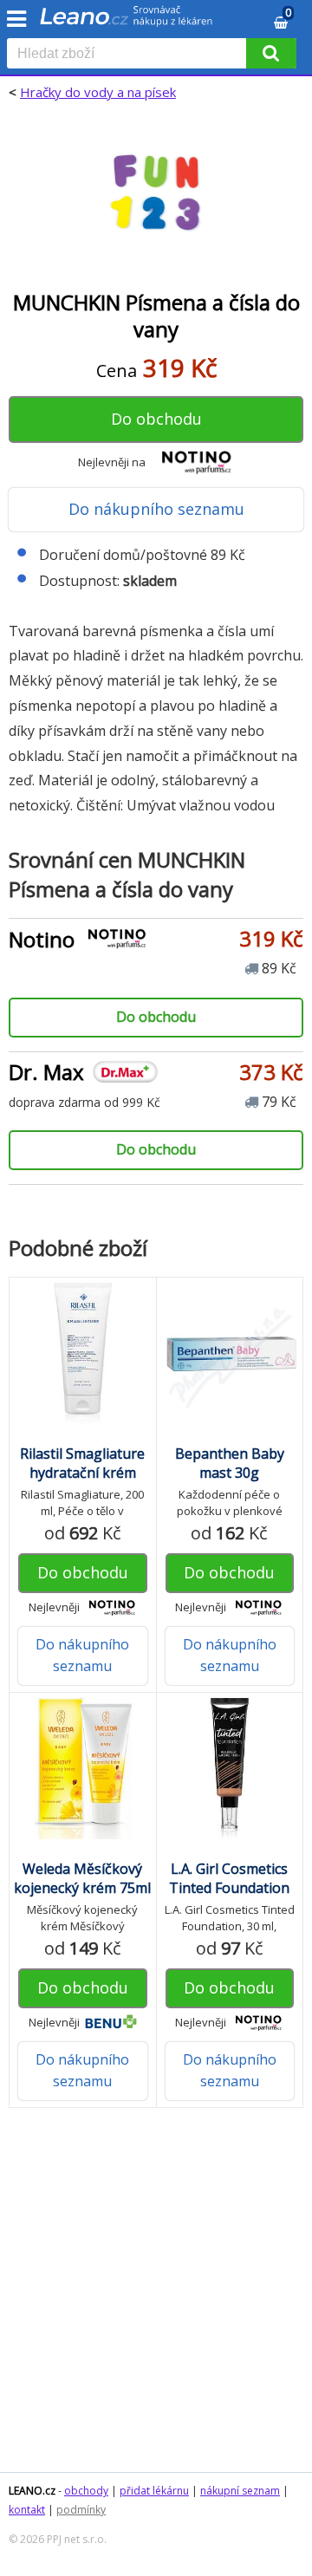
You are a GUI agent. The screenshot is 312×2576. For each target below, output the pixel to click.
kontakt (27, 2510)
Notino (42, 939)
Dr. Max (46, 1072)
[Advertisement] (156, 2299)
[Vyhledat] (271, 53)
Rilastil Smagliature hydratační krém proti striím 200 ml (82, 1473)
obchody (86, 2491)
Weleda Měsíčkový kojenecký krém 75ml (82, 1878)
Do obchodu (156, 419)
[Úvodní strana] (127, 22)
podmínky (81, 2510)
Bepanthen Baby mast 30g (230, 1463)
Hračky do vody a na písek (98, 92)
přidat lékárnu (154, 2491)
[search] (130, 55)
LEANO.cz (32, 2491)
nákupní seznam (240, 2491)
